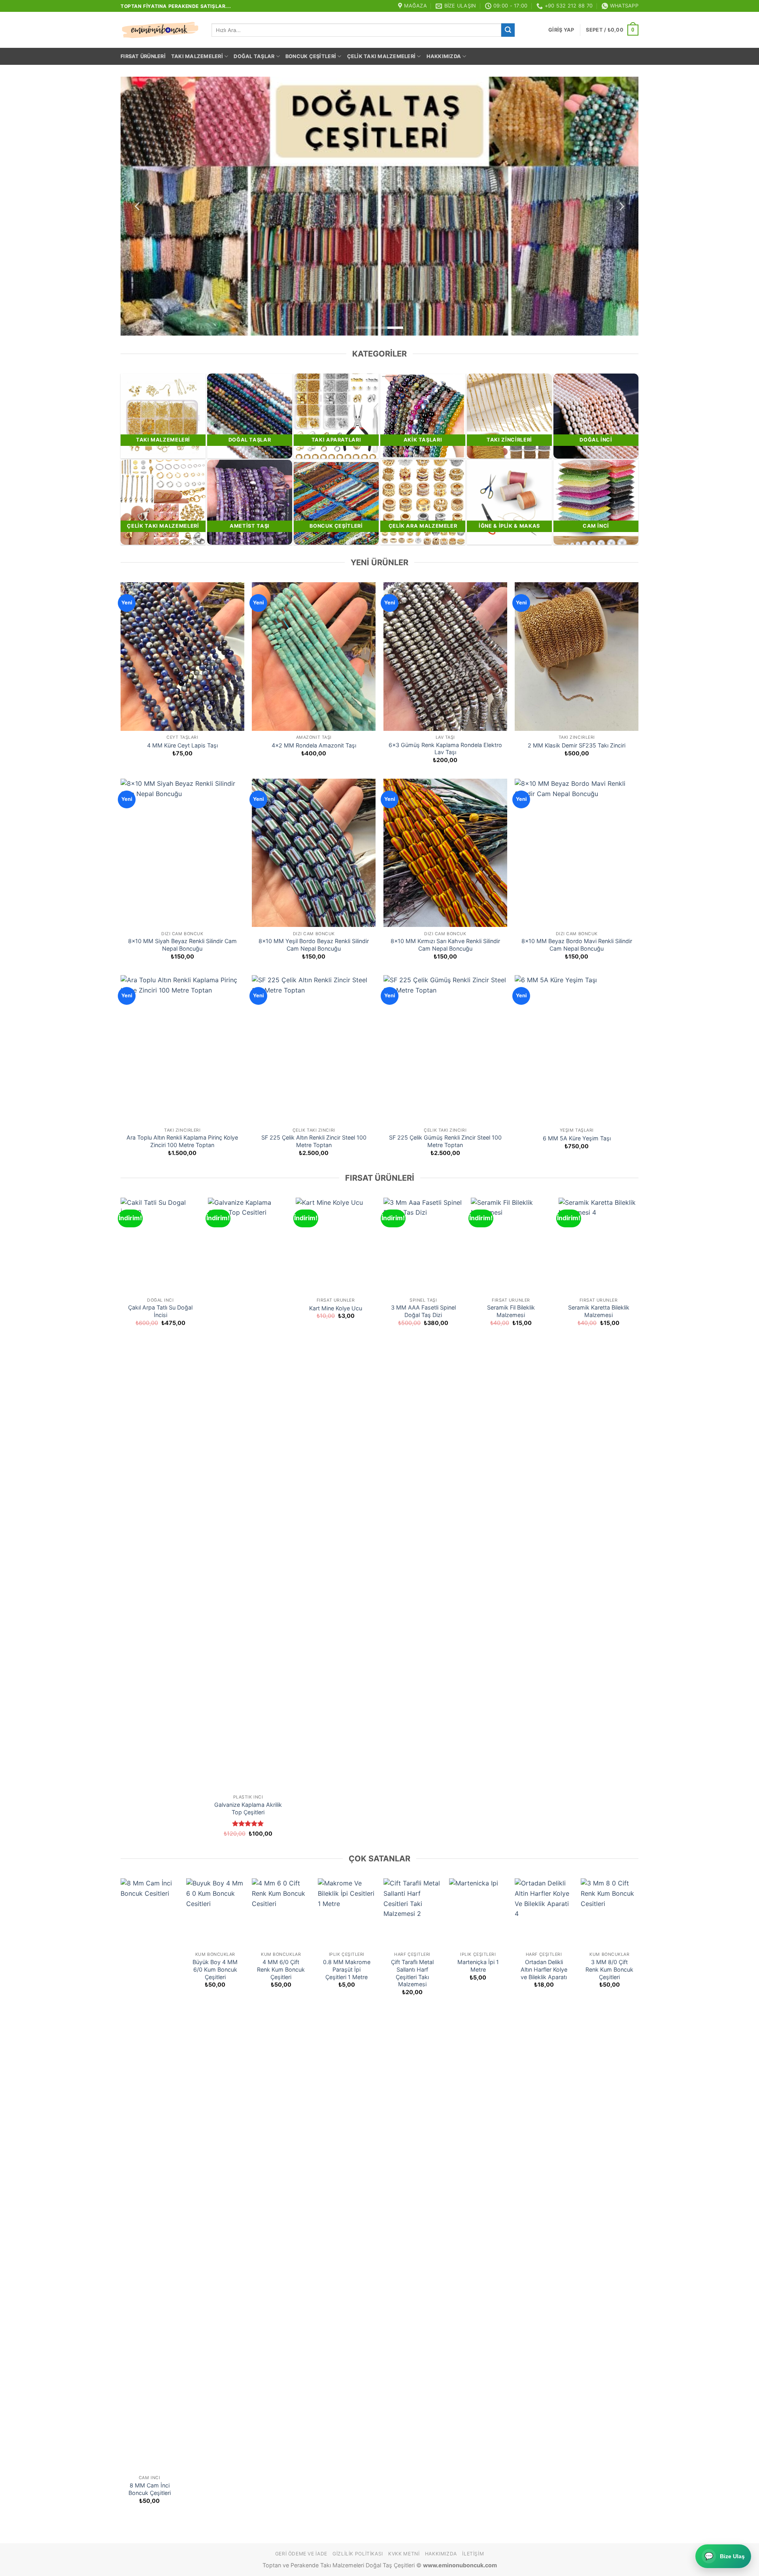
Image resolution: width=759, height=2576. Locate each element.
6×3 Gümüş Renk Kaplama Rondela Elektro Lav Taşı (445, 749)
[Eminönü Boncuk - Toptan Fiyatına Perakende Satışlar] (160, 30)
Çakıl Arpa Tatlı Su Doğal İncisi (160, 1311)
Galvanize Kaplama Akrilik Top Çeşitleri (248, 1808)
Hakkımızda (444, 56)
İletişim (473, 2554)
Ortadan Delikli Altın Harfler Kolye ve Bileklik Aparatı (544, 1969)
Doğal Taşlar (254, 56)
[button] (561, 30)
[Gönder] (508, 30)
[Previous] (138, 206)
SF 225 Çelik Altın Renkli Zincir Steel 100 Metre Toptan (314, 1141)
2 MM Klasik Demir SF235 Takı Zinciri (577, 745)
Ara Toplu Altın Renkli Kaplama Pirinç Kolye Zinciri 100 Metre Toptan (182, 1141)
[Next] (621, 206)
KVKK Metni (404, 2554)
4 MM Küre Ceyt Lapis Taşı (182, 745)
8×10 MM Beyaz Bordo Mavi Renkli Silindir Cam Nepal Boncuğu (577, 945)
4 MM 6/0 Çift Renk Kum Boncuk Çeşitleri (281, 1969)
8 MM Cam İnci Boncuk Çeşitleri (150, 2489)
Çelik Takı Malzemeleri (381, 56)
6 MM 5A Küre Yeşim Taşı (577, 1138)
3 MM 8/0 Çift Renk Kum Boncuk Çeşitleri (609, 1969)
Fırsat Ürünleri (143, 56)
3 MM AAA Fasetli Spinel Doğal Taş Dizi (423, 1311)
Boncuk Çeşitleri (311, 56)
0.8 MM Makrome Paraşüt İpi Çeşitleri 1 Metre (347, 1969)
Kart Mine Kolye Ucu (336, 1308)
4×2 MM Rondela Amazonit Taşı (314, 745)
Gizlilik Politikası (358, 2554)
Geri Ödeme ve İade (301, 2554)
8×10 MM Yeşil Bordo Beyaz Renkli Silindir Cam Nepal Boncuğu (314, 945)
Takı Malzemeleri (197, 56)
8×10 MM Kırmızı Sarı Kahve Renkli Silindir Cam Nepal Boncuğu (445, 945)
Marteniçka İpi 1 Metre (478, 1966)
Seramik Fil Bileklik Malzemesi (511, 1311)
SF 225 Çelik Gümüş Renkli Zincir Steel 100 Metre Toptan (445, 1141)
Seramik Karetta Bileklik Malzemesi (599, 1311)
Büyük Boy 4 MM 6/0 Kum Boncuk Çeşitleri (215, 1969)
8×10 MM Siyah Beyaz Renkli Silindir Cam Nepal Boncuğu (182, 945)
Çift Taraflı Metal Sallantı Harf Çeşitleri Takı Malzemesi (412, 1973)
